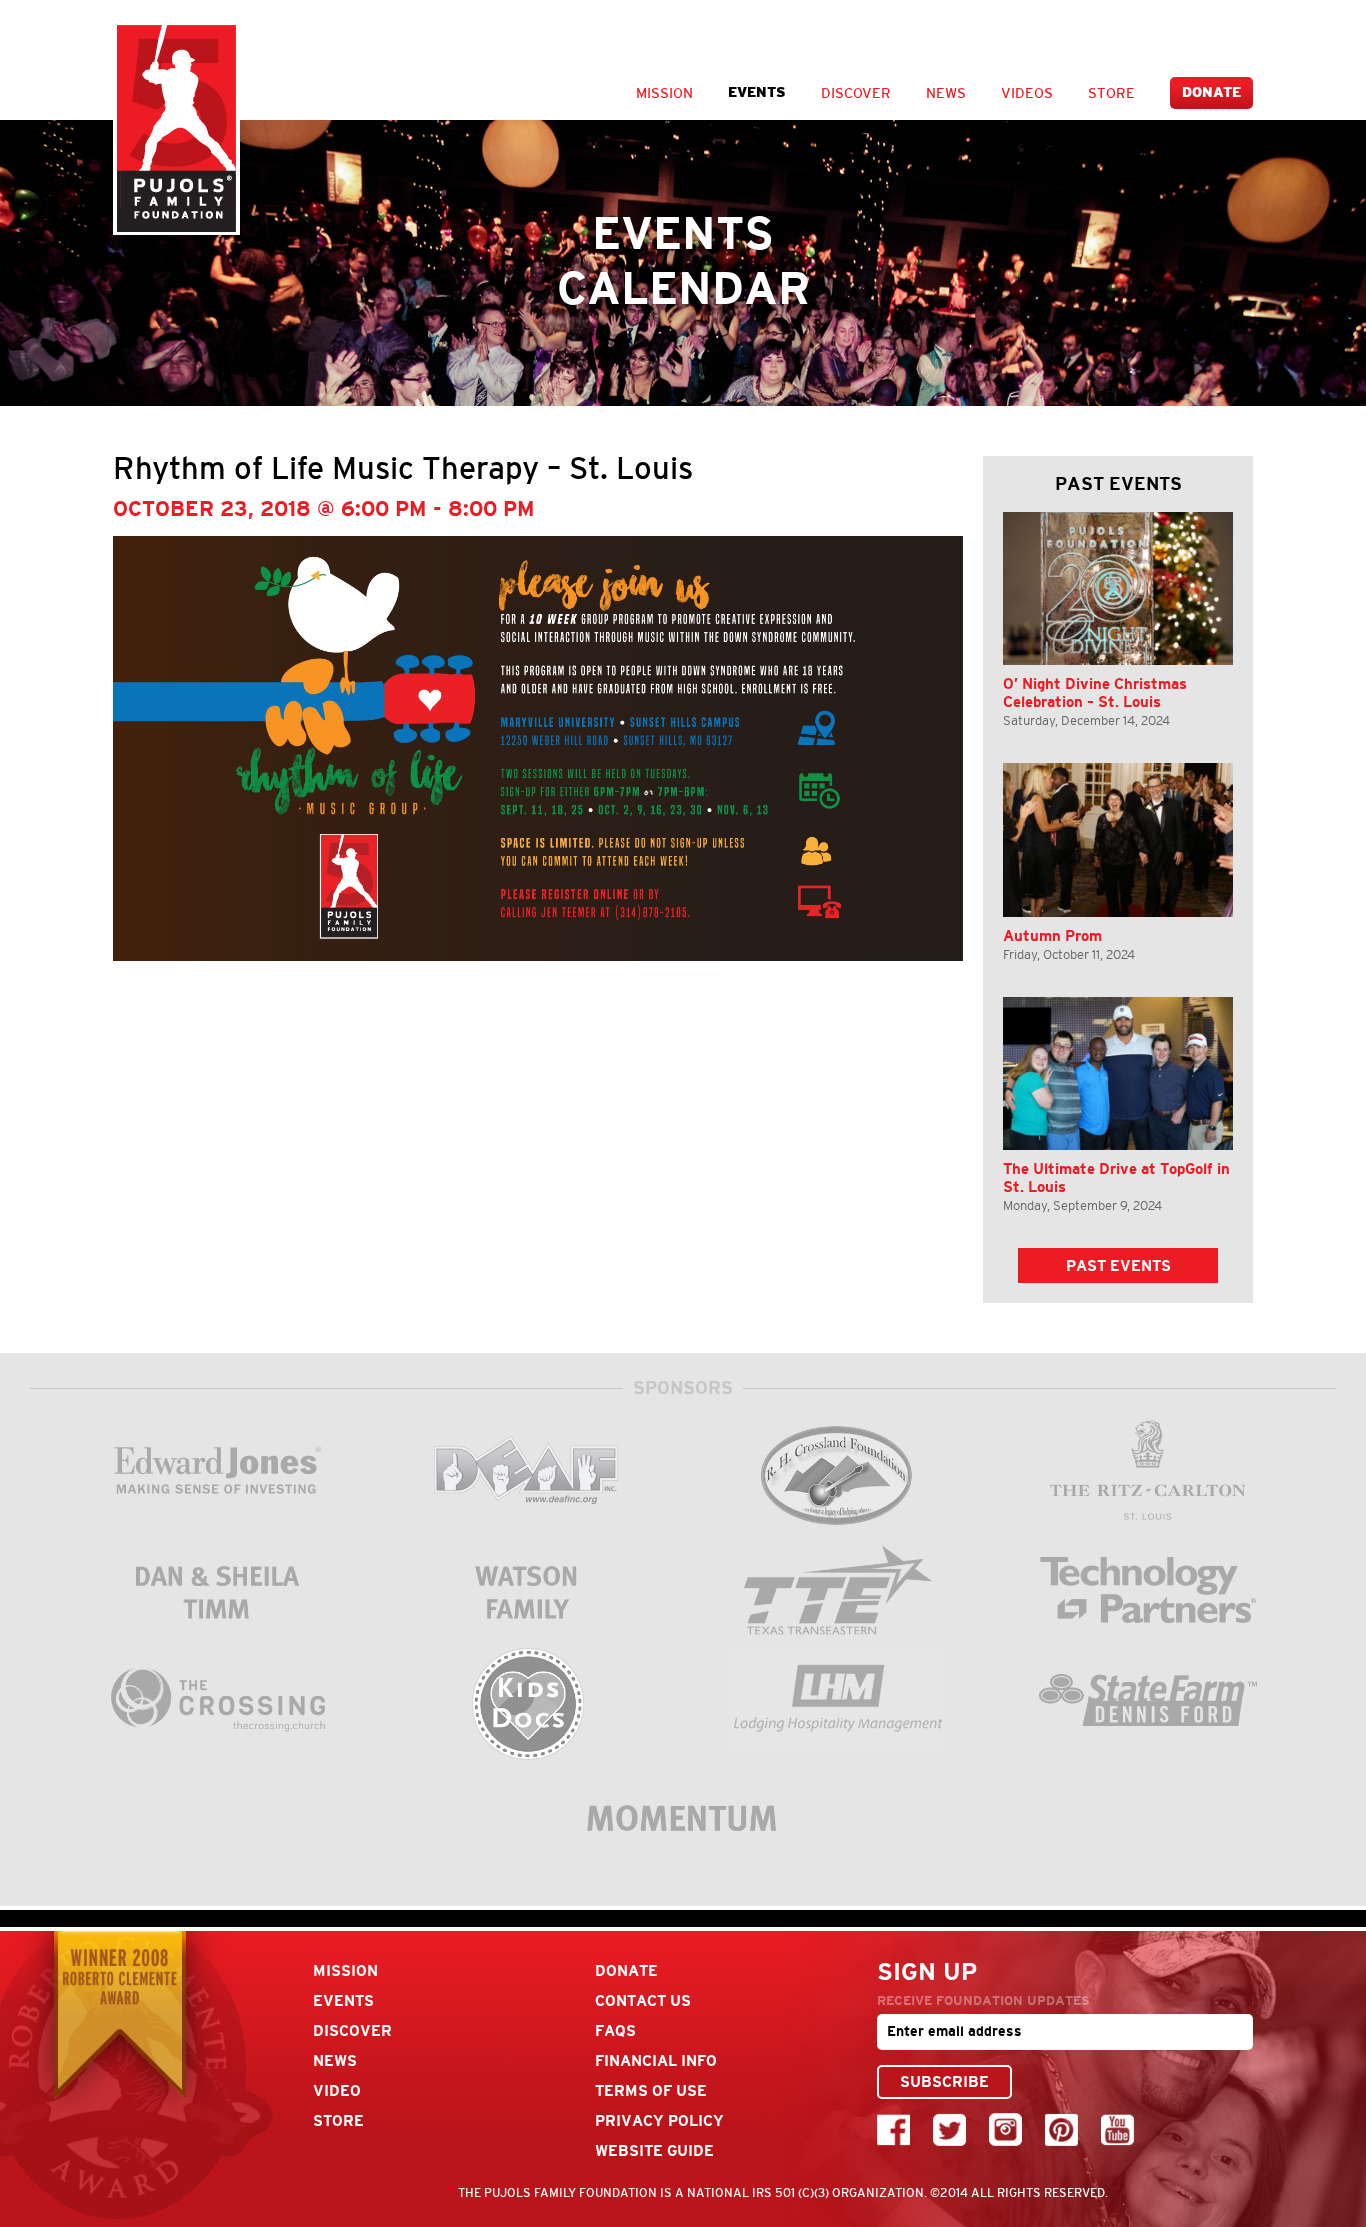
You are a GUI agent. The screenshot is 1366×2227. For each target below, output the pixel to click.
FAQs (615, 2030)
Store (1111, 93)
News (946, 93)
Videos (1027, 93)
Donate (1211, 92)
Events (757, 92)
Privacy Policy (659, 2120)
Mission (664, 93)
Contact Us (643, 2000)
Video (337, 2090)
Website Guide (654, 2150)
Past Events (1118, 1265)
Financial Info (656, 2060)
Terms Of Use (651, 2090)
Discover (856, 93)
